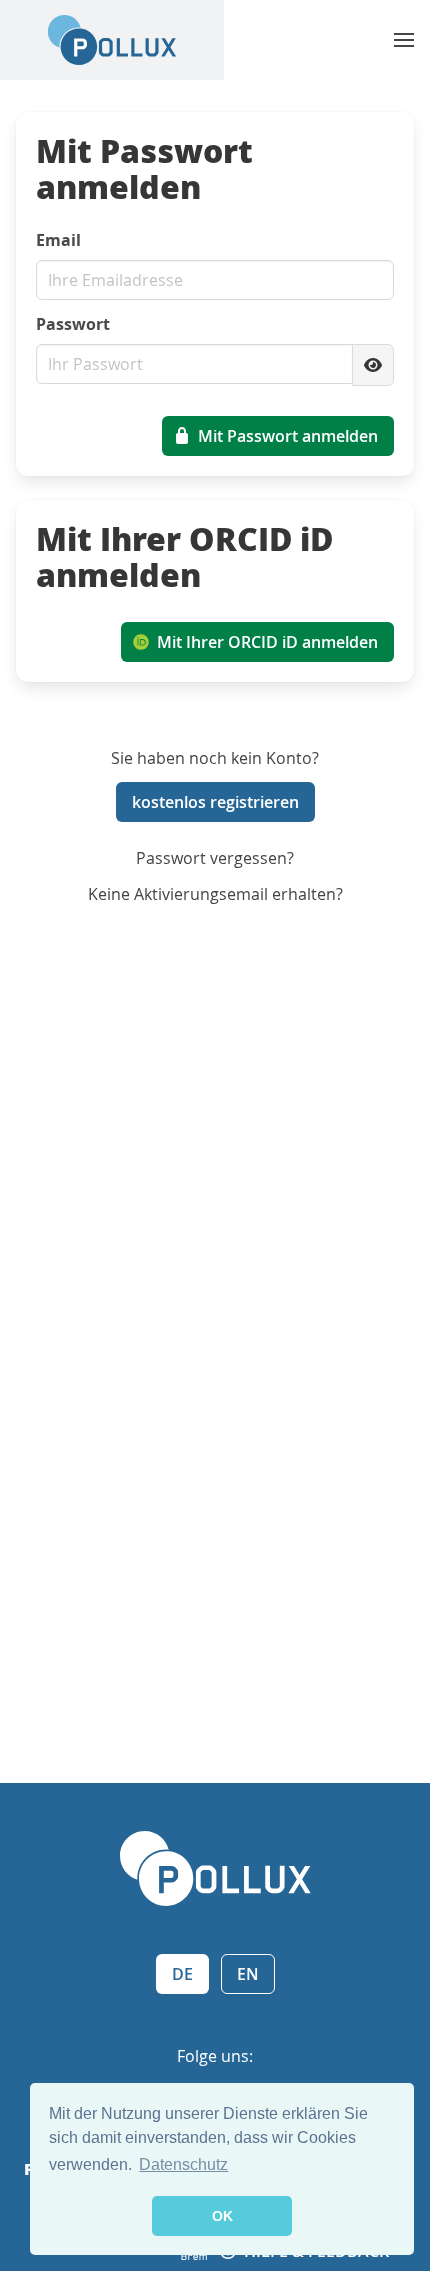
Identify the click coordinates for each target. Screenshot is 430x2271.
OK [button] (222, 2216)
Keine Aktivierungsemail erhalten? (215, 894)
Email (58, 240)
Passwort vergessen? (215, 858)
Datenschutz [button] (183, 2164)
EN (248, 1974)
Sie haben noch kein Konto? (215, 758)
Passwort (73, 324)
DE (182, 1974)
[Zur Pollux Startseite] (112, 40)
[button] (404, 40)
